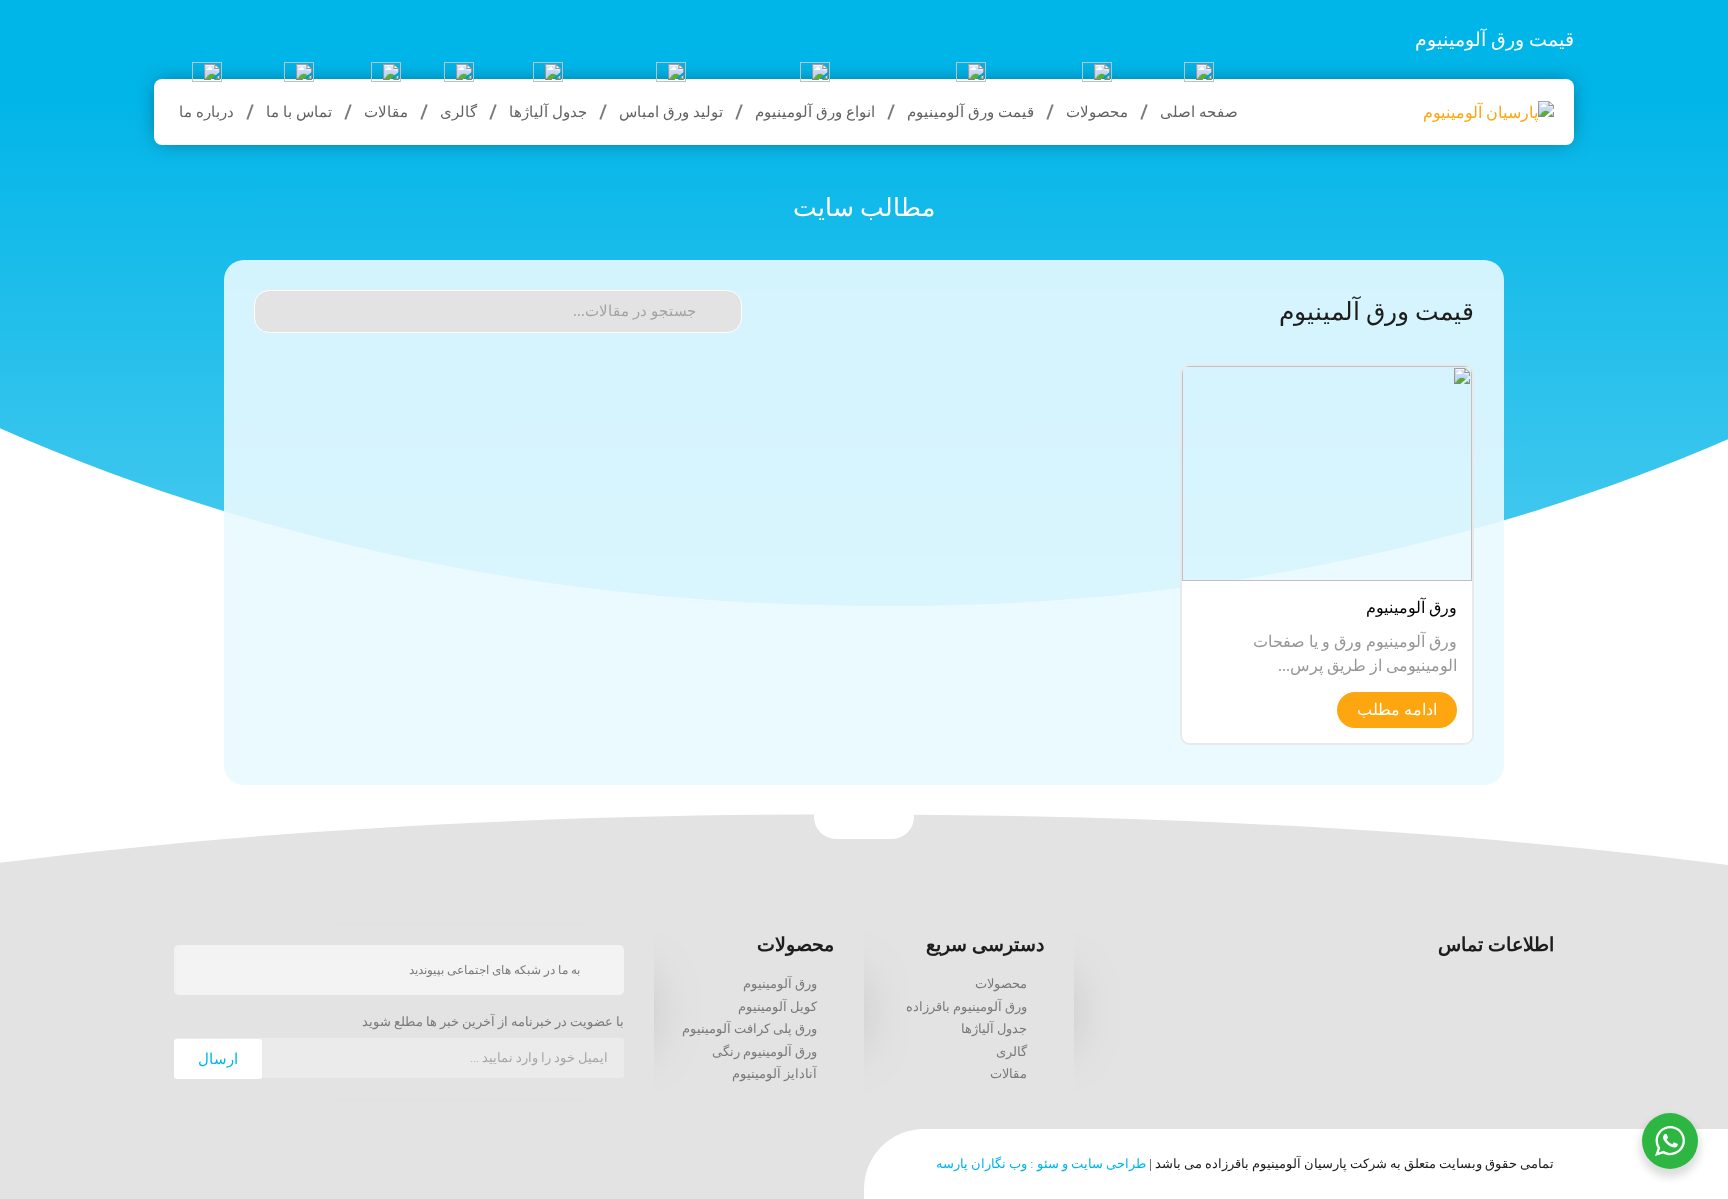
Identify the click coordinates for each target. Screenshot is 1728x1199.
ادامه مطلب (1397, 709)
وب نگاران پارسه (981, 1163)
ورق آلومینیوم (1411, 607)
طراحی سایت (1108, 1163)
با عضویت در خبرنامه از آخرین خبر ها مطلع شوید (493, 1022)
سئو (1048, 1163)
